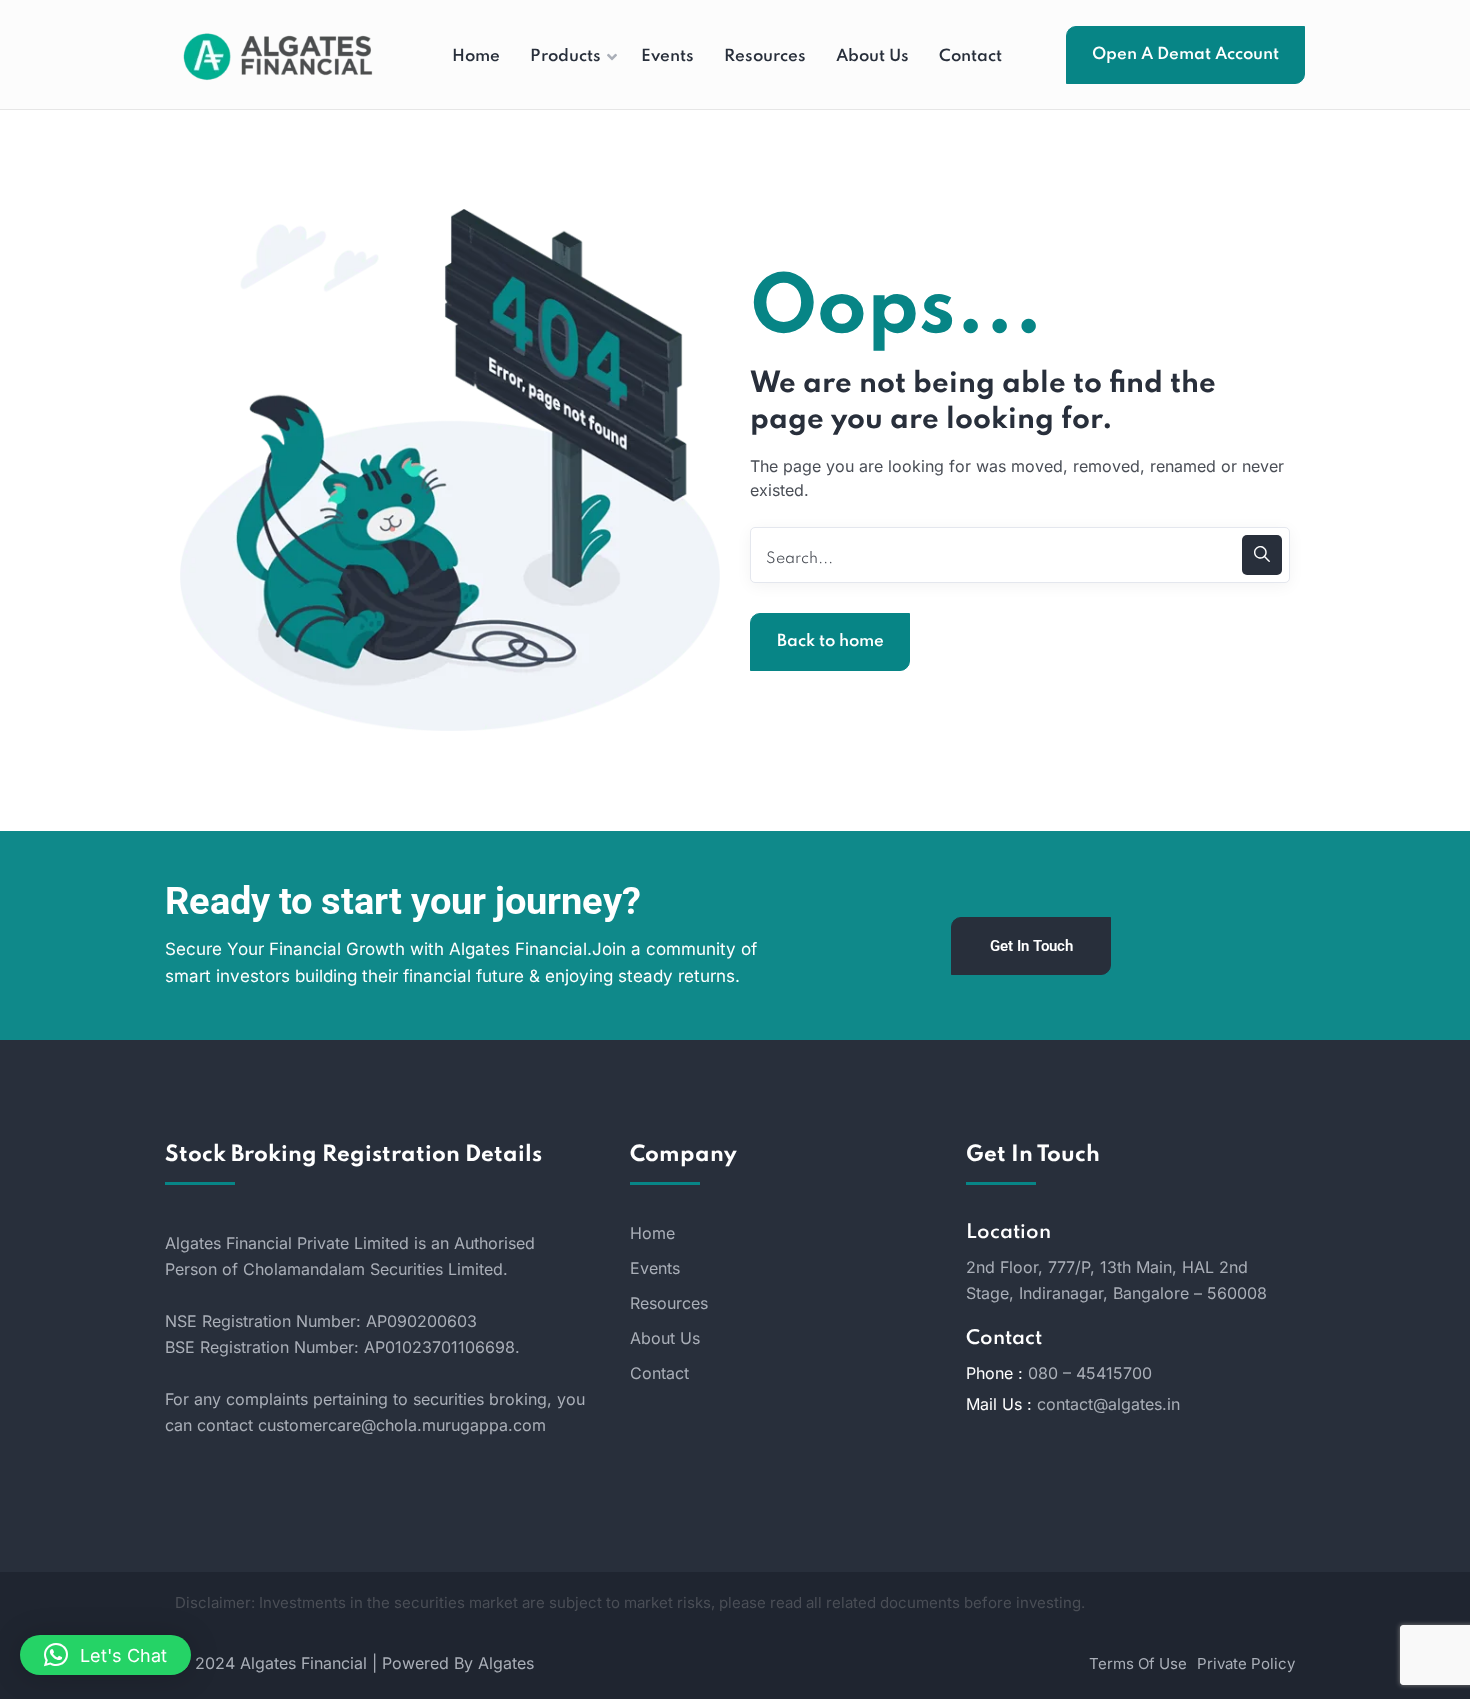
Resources (669, 1303)
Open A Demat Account (1185, 54)
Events (655, 1268)
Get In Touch (1031, 946)
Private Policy (1246, 1663)
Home (652, 1233)
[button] (105, 1655)
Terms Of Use (1138, 1663)
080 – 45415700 (1090, 1373)
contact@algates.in (1108, 1404)
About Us (665, 1338)
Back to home (830, 641)
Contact (659, 1373)
